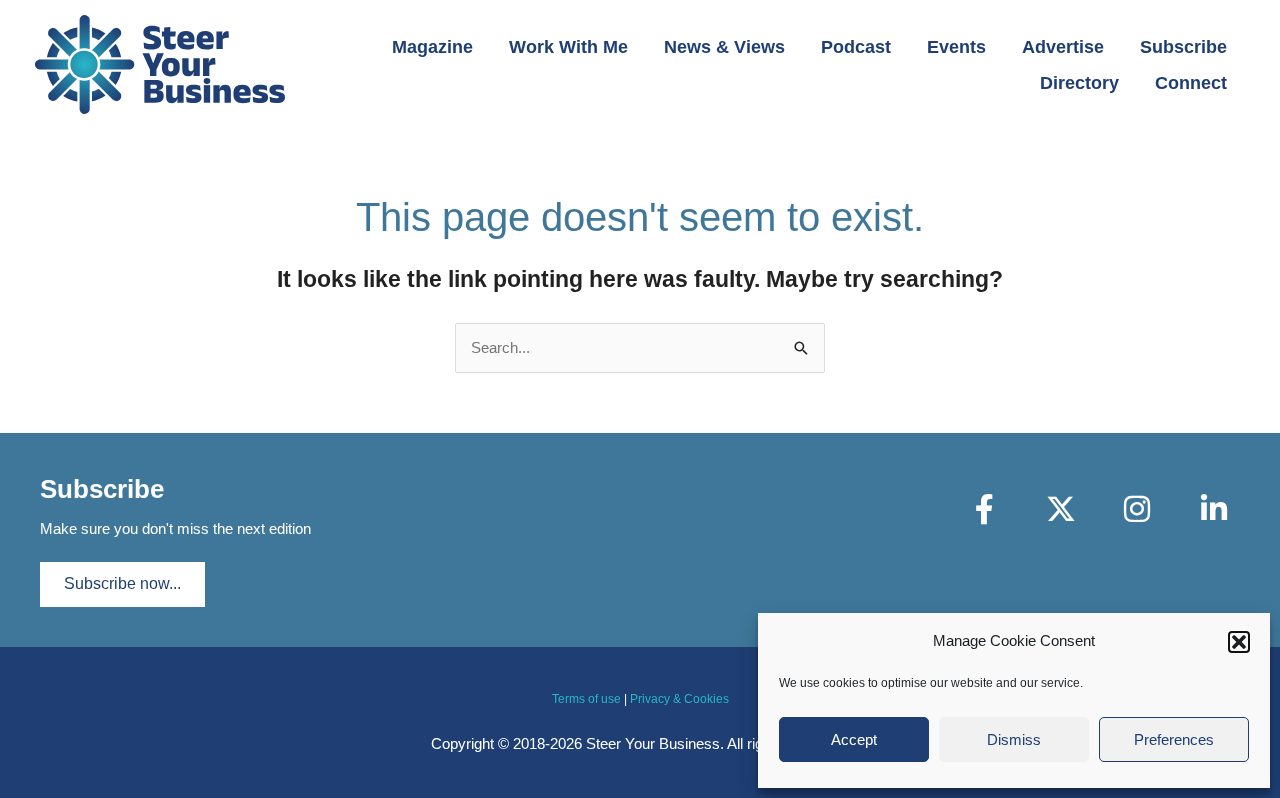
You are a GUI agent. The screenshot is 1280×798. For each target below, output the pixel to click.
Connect (1191, 83)
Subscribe (1183, 47)
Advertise (1063, 47)
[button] (1239, 642)
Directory (1079, 83)
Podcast (856, 47)
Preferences (1174, 739)
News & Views (724, 47)
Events (956, 47)
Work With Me (568, 47)
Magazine (432, 47)
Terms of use (586, 699)
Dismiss (1014, 739)
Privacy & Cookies (679, 699)
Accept (854, 739)
